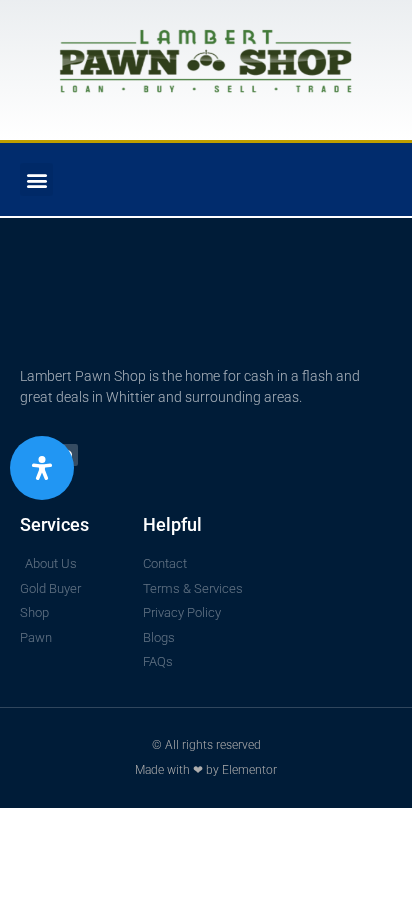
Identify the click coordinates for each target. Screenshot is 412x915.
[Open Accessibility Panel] (42, 468)
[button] (36, 179)
